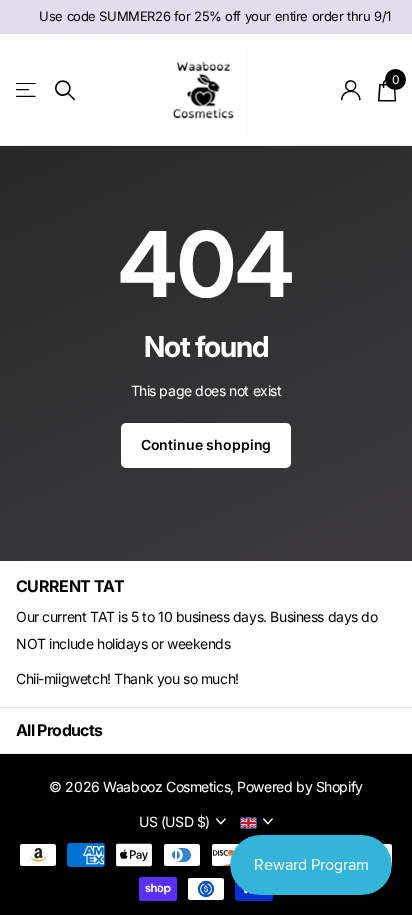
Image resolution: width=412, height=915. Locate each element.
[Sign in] (351, 90)
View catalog (27, 90)
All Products (59, 730)
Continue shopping (206, 444)
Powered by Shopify (299, 786)
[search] (65, 90)
